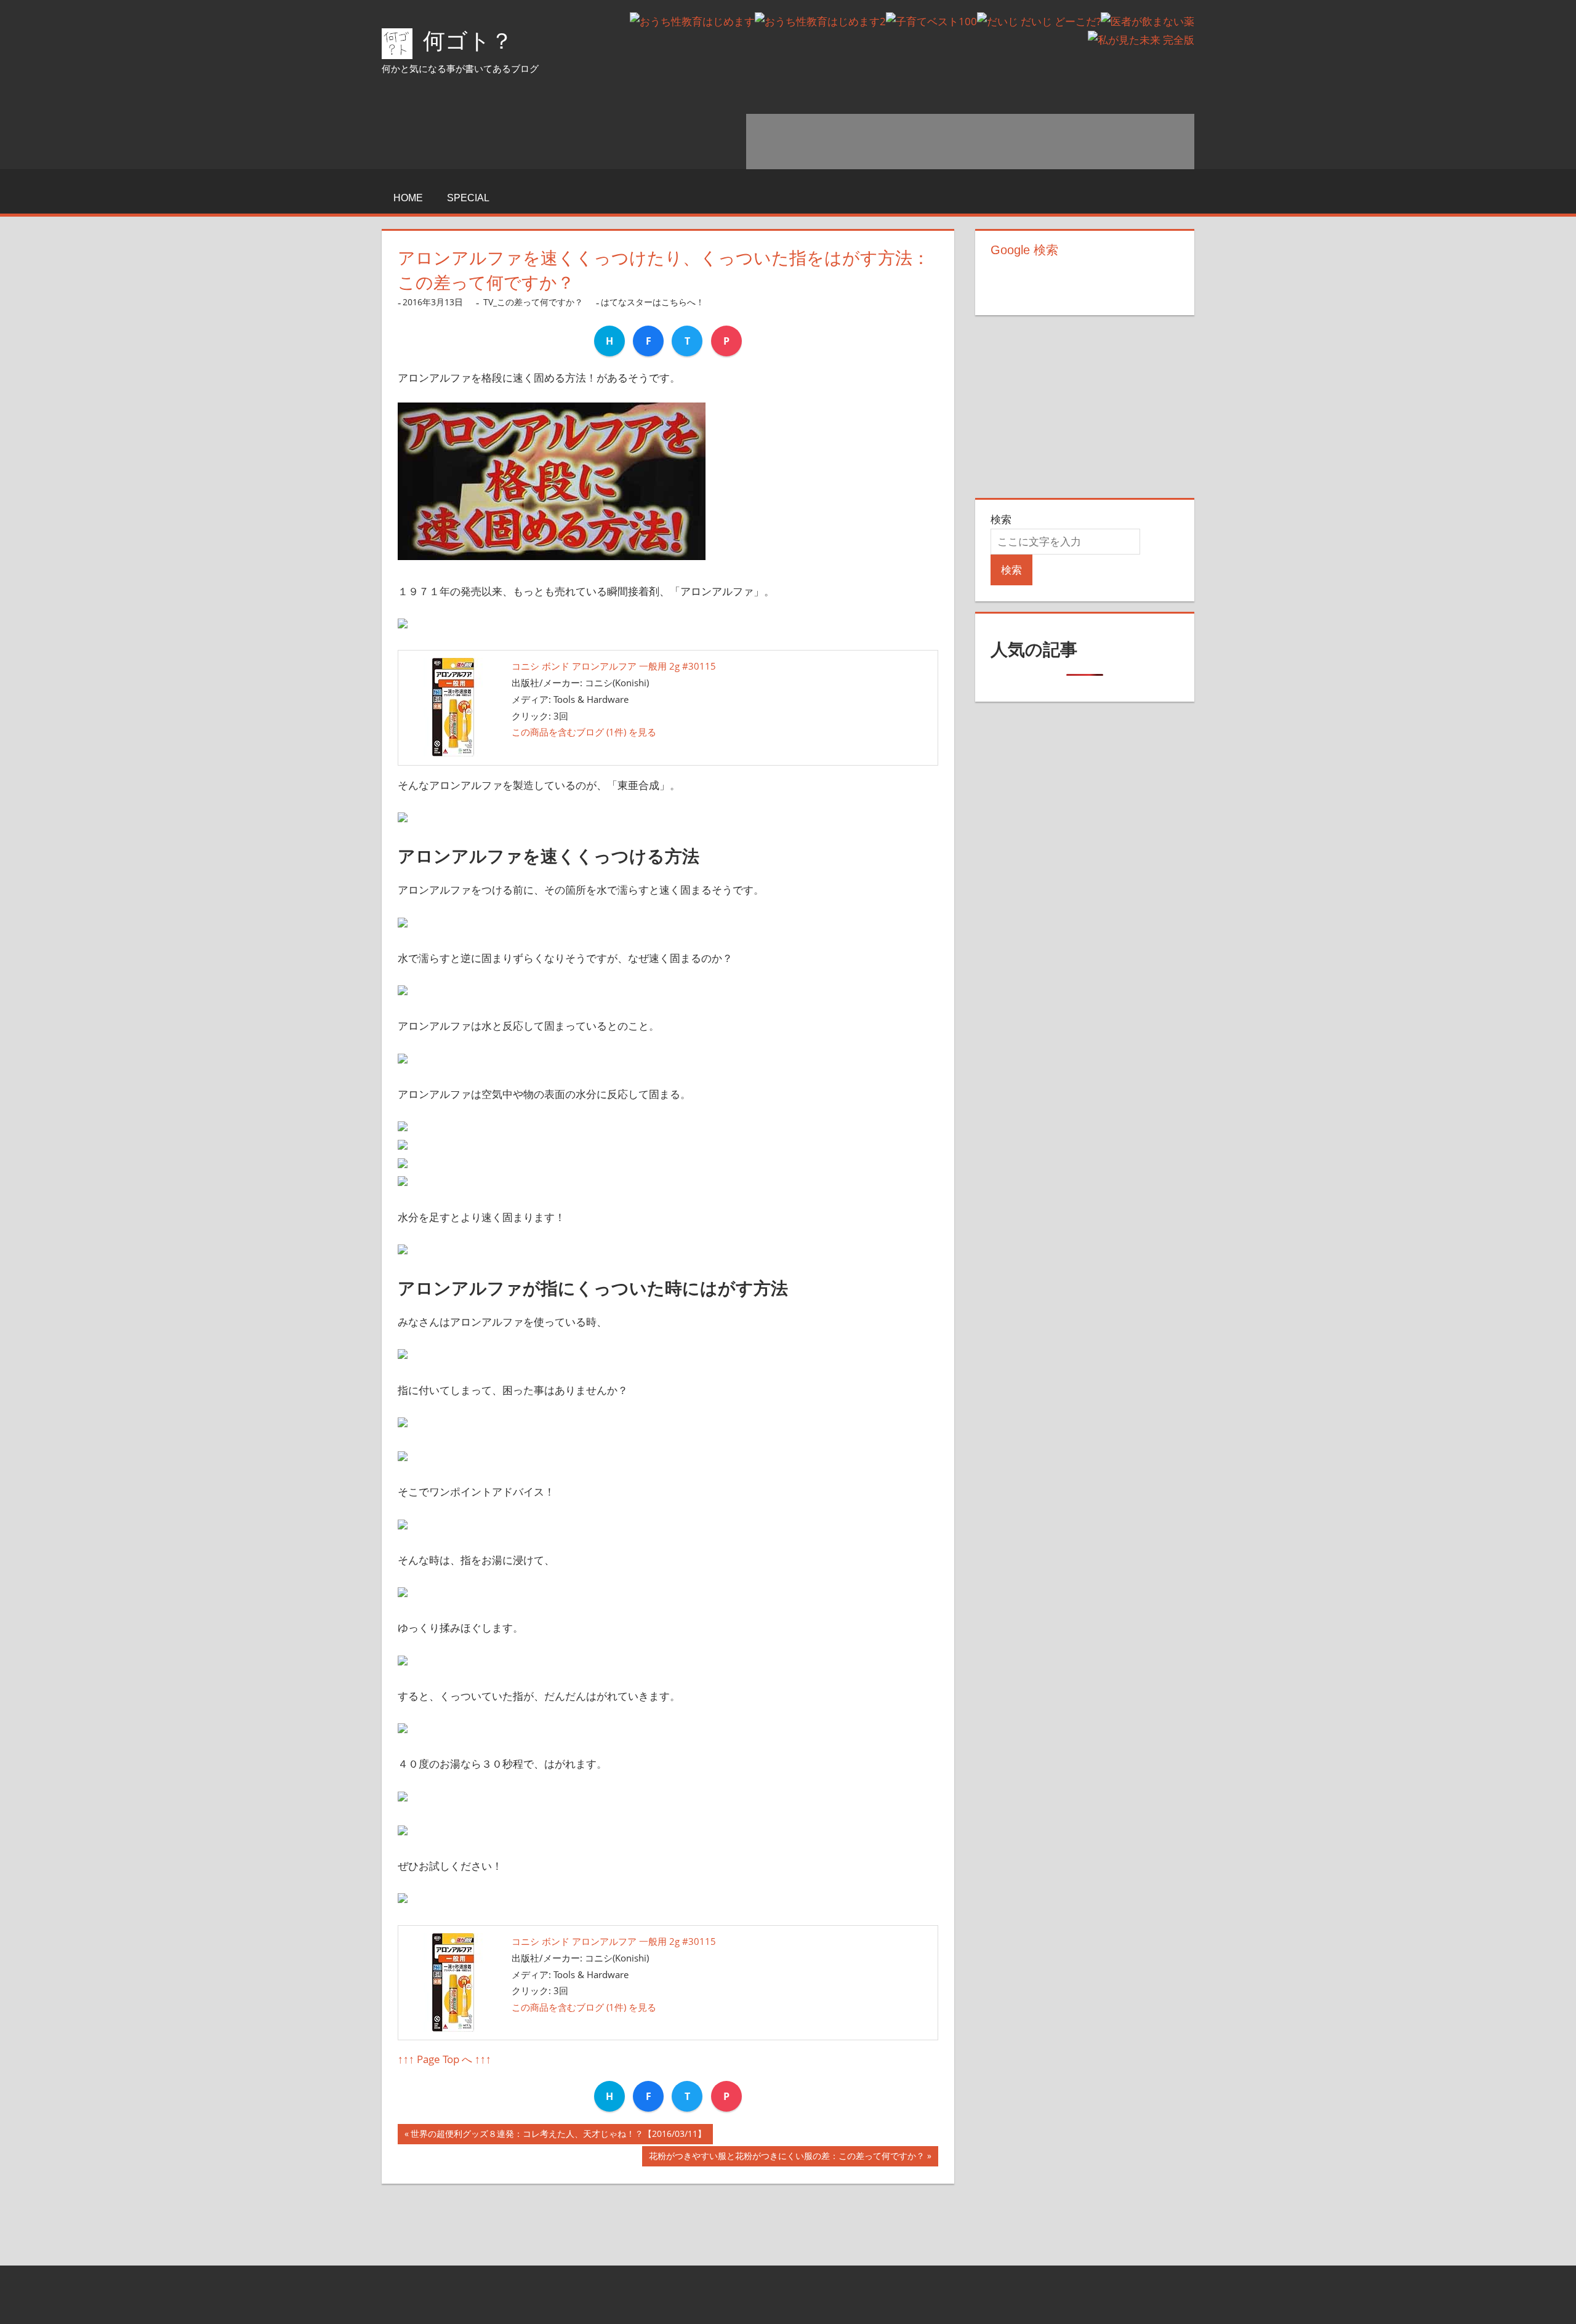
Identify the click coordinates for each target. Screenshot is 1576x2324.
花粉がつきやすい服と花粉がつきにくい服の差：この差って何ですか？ (787, 2158)
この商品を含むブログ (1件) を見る (584, 732)
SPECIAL (468, 198)
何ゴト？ (468, 41)
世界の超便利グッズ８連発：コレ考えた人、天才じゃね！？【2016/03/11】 (558, 2136)
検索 (1001, 519)
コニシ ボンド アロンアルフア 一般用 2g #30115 (614, 666)
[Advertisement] (970, 142)
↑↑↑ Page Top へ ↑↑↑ (444, 2059)
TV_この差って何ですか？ (533, 302)
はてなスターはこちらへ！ (653, 302)
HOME (408, 198)
